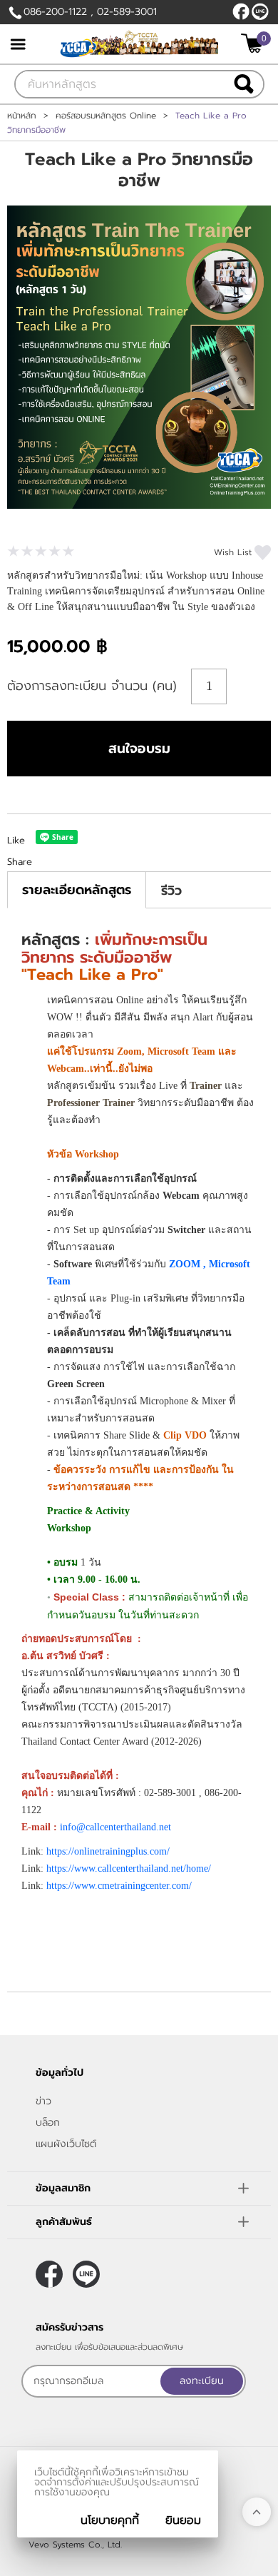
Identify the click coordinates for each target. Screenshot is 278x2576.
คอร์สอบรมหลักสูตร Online (106, 116)
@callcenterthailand (260, 11)
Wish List (233, 552)
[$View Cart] (254, 43)
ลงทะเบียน (202, 2381)
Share (20, 862)
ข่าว (43, 2101)
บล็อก (48, 2123)
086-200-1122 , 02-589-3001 (90, 12)
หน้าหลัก (22, 116)
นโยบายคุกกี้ (110, 2520)
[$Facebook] (241, 11)
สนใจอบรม (139, 749)
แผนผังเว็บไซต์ (66, 2144)
